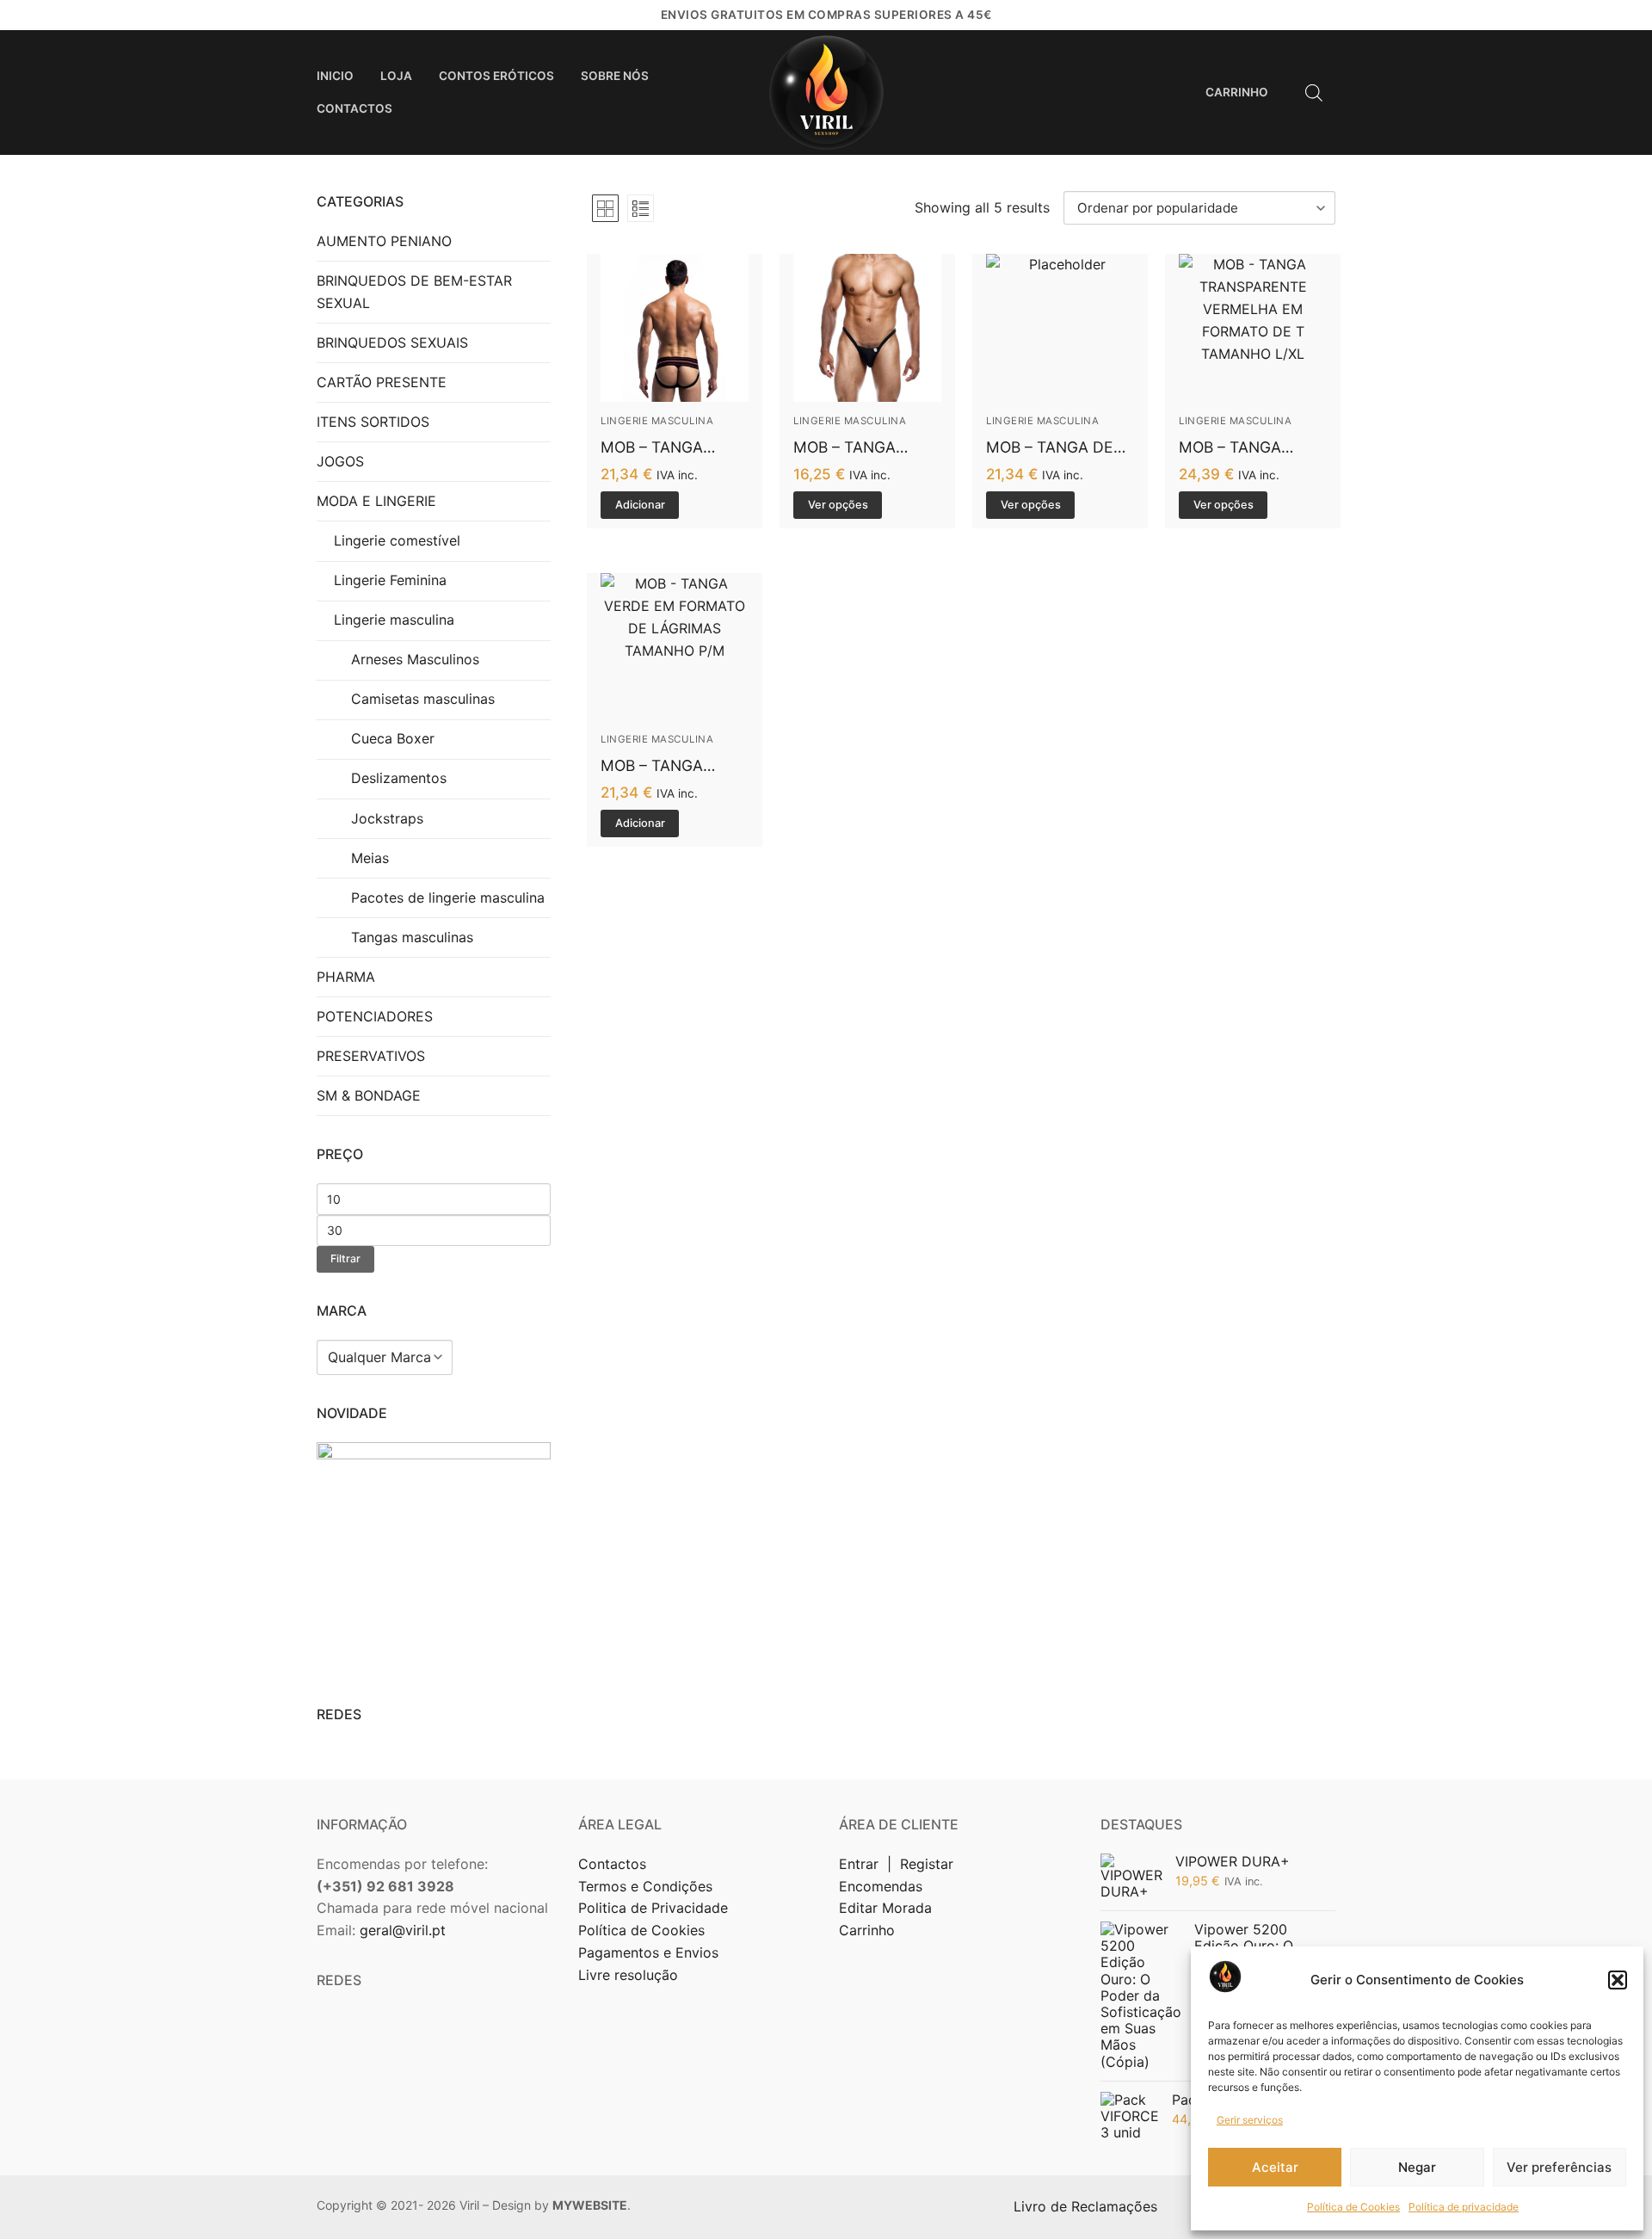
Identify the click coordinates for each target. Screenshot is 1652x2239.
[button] (1618, 1980)
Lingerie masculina (657, 421)
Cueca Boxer (393, 738)
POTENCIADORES (375, 1016)
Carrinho (867, 1930)
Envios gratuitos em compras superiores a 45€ (826, 15)
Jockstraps (387, 818)
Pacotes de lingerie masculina (448, 897)
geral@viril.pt (403, 1930)
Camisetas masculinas (423, 699)
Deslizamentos (399, 778)
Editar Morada (885, 1908)
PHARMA (346, 977)
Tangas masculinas (412, 937)
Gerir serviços (1250, 2120)
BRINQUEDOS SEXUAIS (392, 342)
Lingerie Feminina (390, 580)
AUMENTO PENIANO (384, 241)
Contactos (612, 1864)
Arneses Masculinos (415, 659)
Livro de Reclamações (1088, 2206)
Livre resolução (628, 1975)
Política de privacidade (1464, 2207)
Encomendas (881, 1886)
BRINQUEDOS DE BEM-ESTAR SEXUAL (414, 292)
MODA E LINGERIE (376, 501)
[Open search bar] (1314, 93)
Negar (1417, 2167)
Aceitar (1275, 2167)
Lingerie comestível (397, 540)
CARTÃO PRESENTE (382, 382)
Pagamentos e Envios (648, 1952)
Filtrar (345, 1258)
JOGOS (340, 461)
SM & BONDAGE (369, 1095)
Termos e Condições (647, 1886)
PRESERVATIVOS (371, 1056)
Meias (370, 858)
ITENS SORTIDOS (373, 422)
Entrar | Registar (898, 1864)
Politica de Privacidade (655, 1908)
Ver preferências (1559, 2167)
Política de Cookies (1353, 2207)
